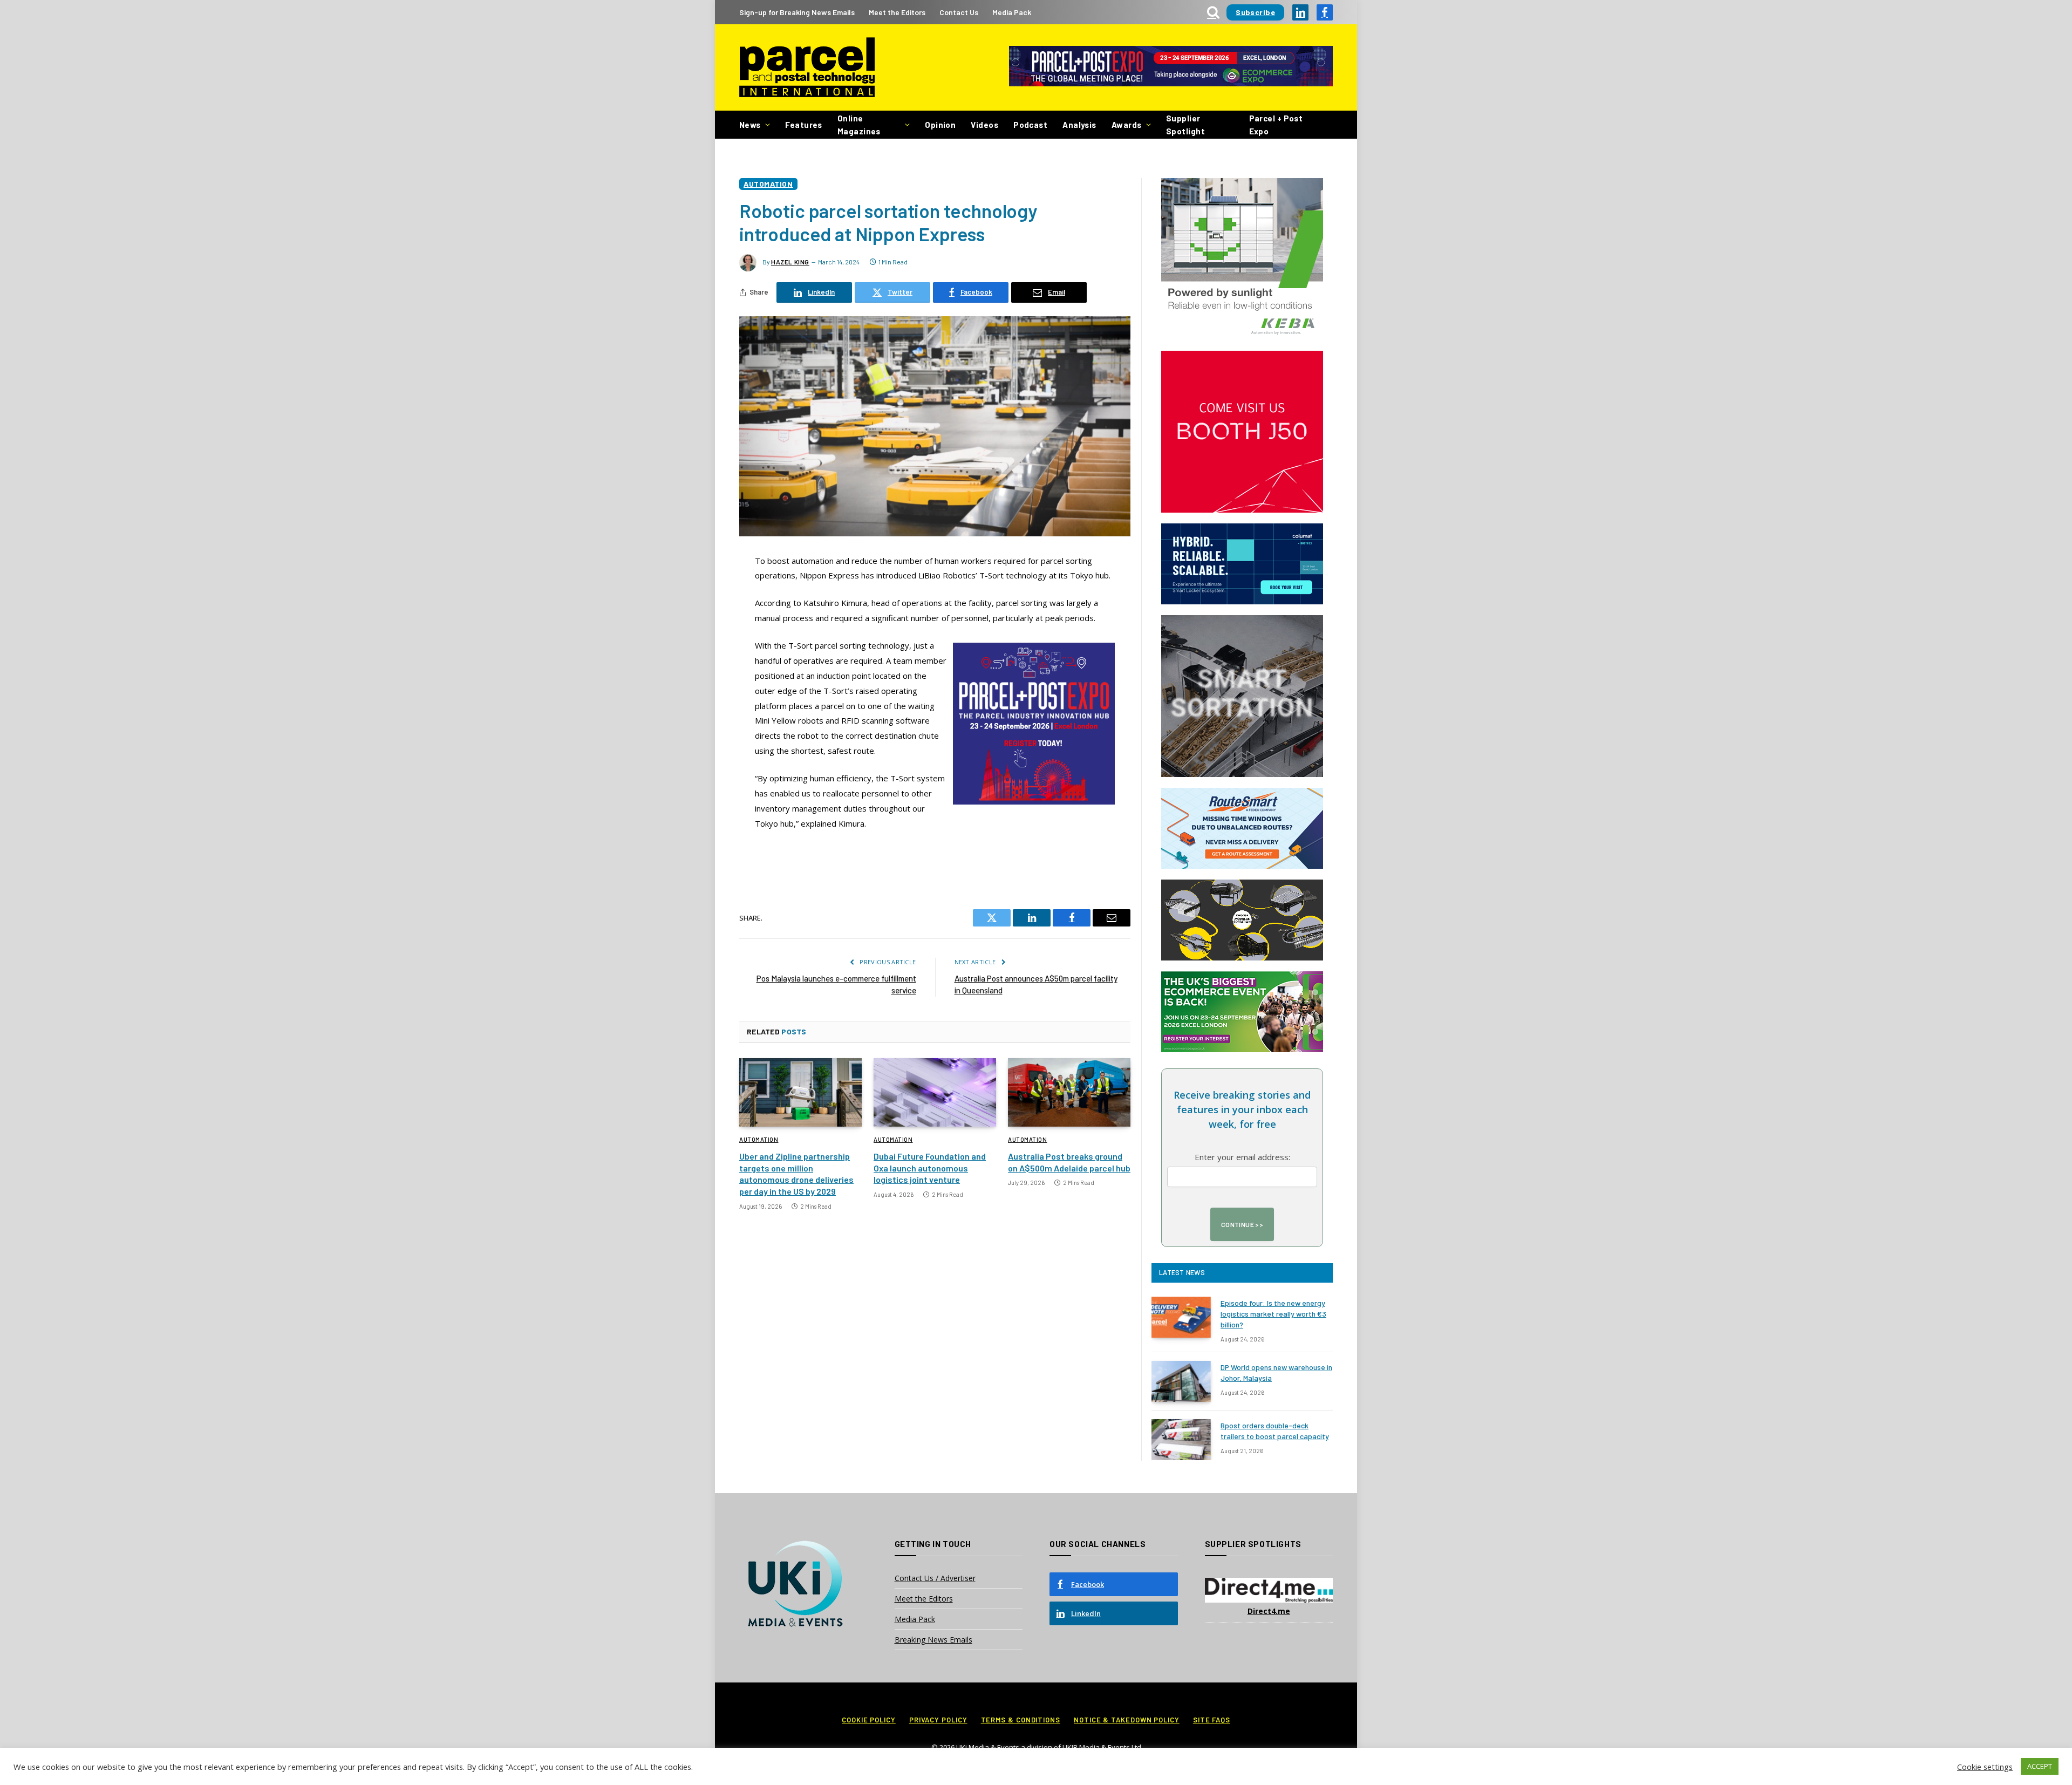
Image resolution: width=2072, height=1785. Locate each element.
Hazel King (790, 262)
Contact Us (959, 12)
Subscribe (1255, 12)
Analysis (1079, 125)
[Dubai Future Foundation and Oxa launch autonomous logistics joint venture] (935, 1093)
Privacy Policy (938, 1720)
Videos (984, 125)
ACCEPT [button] (2040, 1766)
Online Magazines (859, 125)
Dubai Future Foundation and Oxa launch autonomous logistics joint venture (930, 1168)
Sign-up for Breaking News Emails (797, 12)
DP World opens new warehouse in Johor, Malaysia (1276, 1372)
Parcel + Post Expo (1276, 125)
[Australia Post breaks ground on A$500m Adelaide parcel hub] (1069, 1093)
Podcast (1030, 125)
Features (804, 125)
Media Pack (1012, 12)
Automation (768, 184)
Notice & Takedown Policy (1127, 1720)
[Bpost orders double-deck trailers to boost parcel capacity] (1181, 1440)
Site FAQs (1212, 1720)
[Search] (1213, 12)
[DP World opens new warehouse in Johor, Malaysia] (1181, 1381)
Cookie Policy (869, 1720)
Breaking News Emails (933, 1640)
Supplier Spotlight (1185, 125)
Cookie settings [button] (1985, 1767)
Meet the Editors (897, 12)
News (750, 125)
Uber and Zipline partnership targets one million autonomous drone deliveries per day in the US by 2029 (796, 1174)
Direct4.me (1269, 1611)
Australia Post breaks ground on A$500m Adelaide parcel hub (1069, 1162)
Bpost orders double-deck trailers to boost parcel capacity (1275, 1431)
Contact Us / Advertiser (935, 1578)
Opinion (940, 125)
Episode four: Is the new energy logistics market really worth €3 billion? (1273, 1314)
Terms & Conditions (1021, 1720)
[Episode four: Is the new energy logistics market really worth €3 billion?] (1181, 1317)
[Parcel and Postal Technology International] (807, 68)
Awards (1127, 125)
